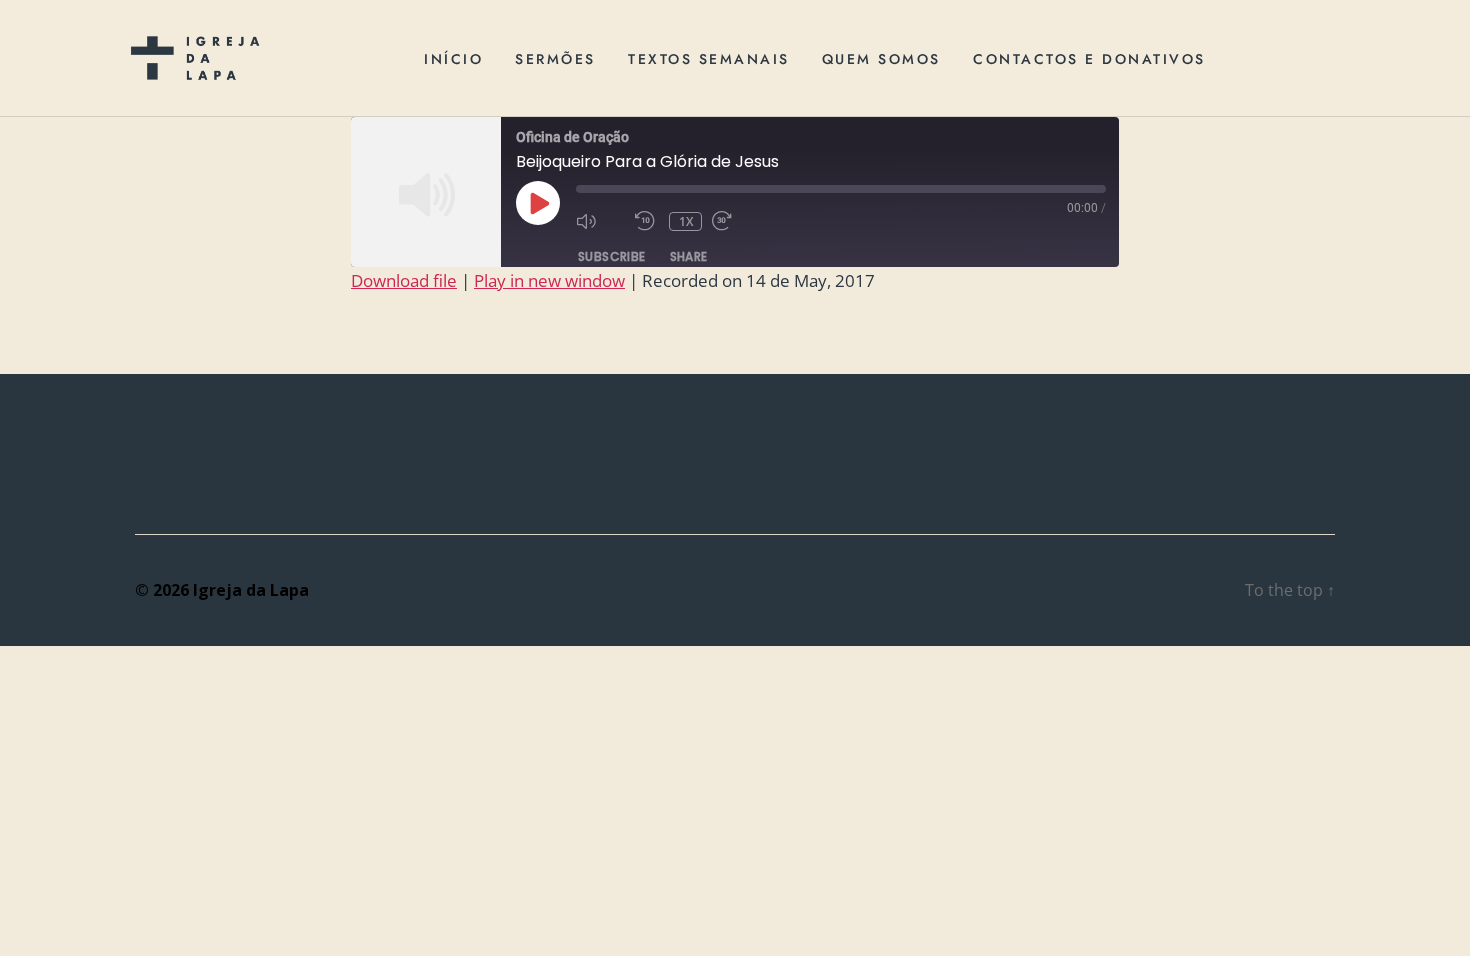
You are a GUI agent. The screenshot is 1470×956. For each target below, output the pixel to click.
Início (453, 59)
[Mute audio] (600, 220)
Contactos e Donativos (1089, 59)
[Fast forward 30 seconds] (736, 220)
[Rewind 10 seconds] (647, 220)
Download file (404, 280)
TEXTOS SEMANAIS (709, 59)
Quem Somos (881, 59)
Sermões (555, 59)
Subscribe (612, 256)
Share (689, 256)
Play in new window (549, 280)
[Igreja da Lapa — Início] (195, 58)
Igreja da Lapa (251, 590)
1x (686, 221)
